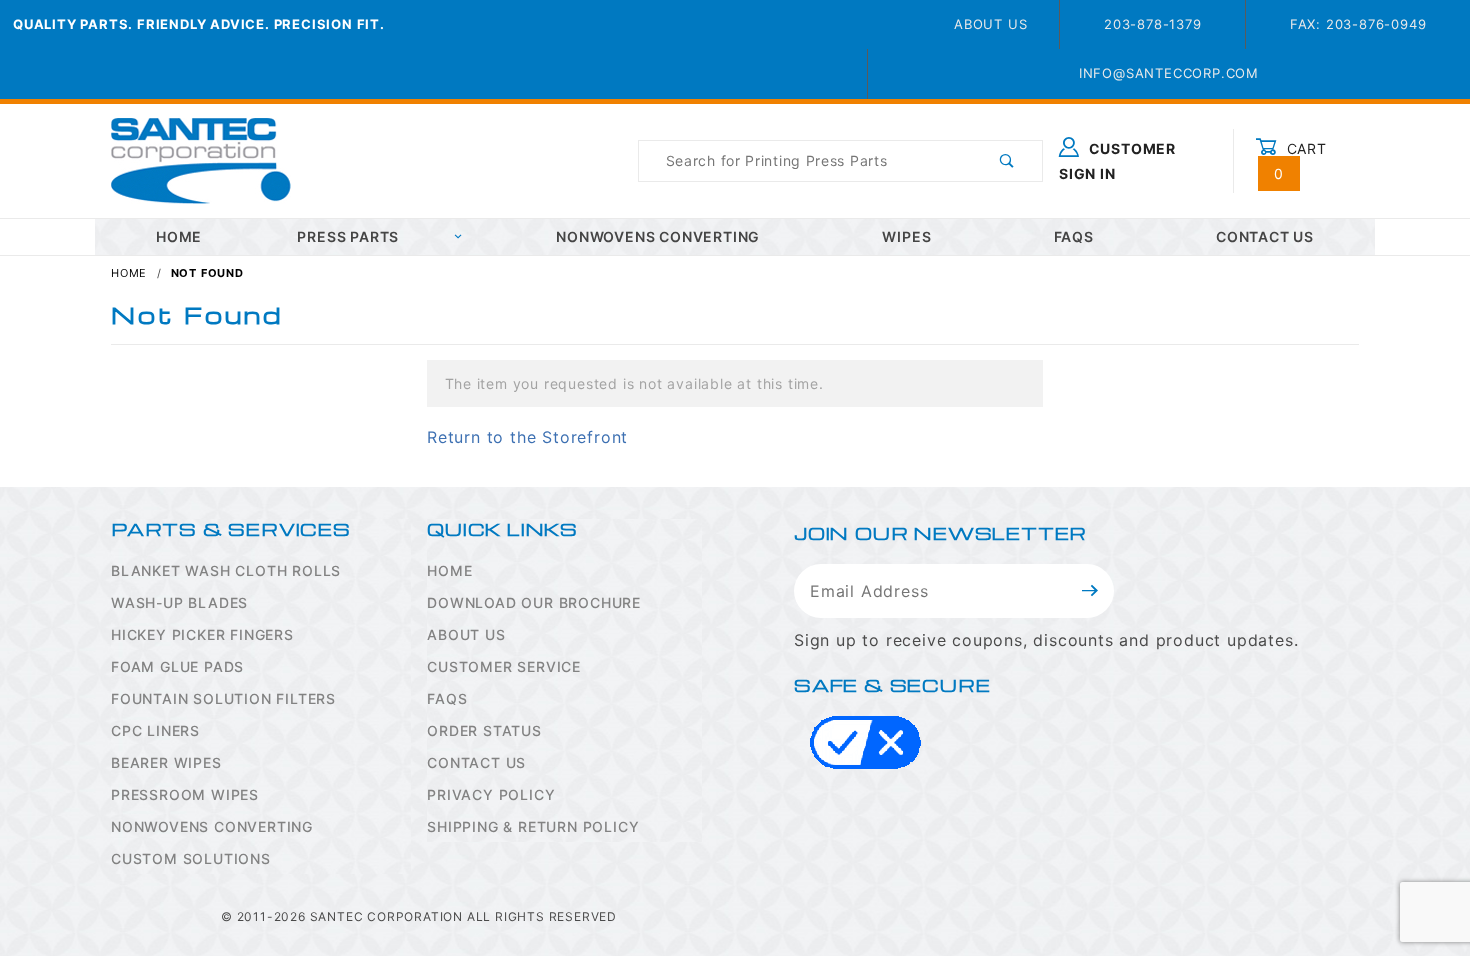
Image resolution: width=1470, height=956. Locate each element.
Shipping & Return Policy (533, 826)
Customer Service (504, 666)
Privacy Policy (491, 794)
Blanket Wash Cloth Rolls (226, 570)
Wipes (906, 236)
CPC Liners (155, 730)
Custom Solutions (191, 858)
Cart (1300, 161)
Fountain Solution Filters (223, 698)
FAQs (1074, 236)
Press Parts (348, 236)
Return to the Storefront (527, 437)
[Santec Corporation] (201, 159)
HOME (179, 236)
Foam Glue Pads (177, 666)
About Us (990, 24)
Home (449, 570)
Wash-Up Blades (179, 602)
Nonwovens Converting (658, 236)
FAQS (447, 698)
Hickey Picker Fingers (202, 634)
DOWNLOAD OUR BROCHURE (534, 602)
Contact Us (1265, 236)
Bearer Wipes (166, 762)
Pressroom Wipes (185, 794)
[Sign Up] (1090, 591)
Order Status (484, 730)
